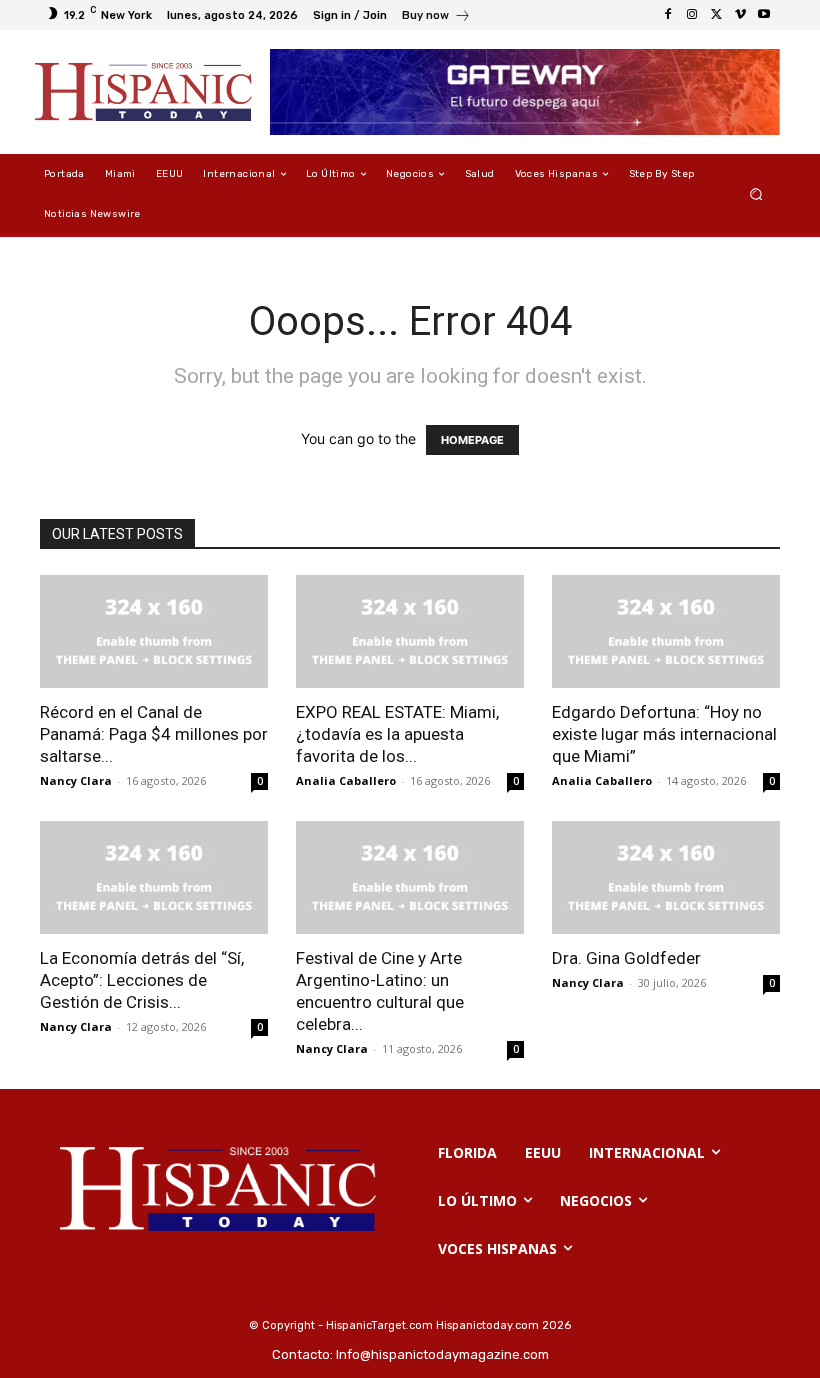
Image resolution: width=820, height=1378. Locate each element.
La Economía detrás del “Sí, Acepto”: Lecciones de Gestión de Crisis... (142, 980)
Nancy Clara (76, 780)
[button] (756, 194)
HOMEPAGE (472, 440)
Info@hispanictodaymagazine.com (442, 1354)
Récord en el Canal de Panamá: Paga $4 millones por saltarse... (154, 734)
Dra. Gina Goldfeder (626, 958)
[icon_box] (436, 17)
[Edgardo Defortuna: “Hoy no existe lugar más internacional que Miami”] (666, 631)
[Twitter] (716, 15)
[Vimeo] (740, 15)
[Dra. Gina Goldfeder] (666, 877)
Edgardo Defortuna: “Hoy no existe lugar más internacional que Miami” (664, 734)
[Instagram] (692, 15)
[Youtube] (764, 15)
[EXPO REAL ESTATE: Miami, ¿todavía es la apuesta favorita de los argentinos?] (410, 631)
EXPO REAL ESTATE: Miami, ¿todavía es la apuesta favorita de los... (397, 734)
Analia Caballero (346, 780)
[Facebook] (668, 15)
